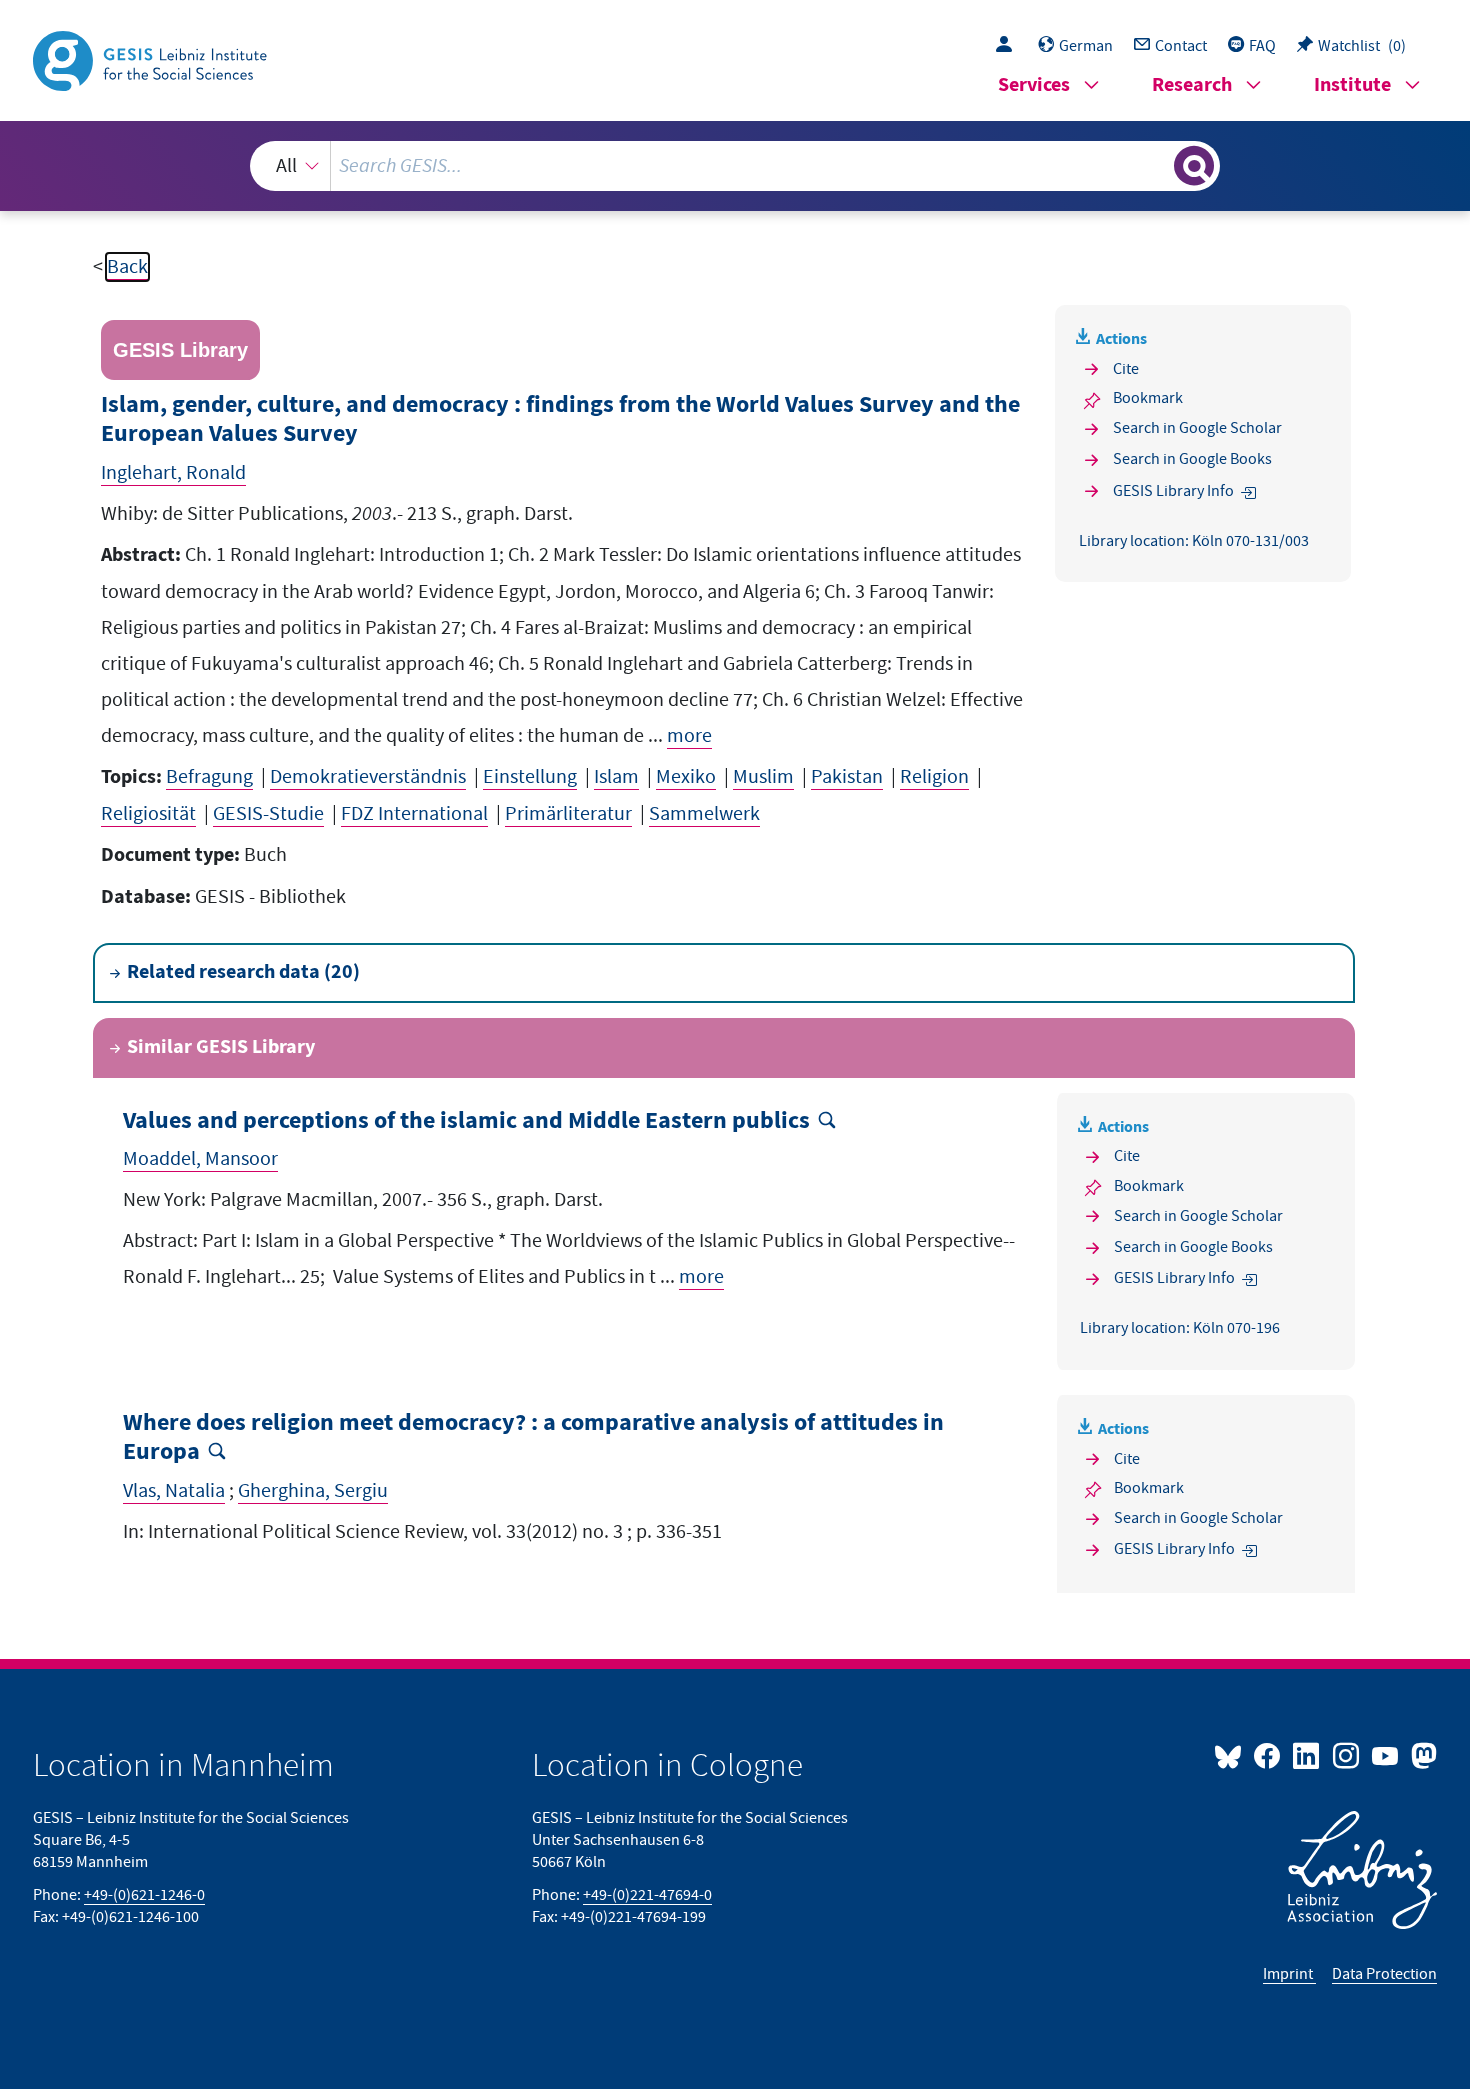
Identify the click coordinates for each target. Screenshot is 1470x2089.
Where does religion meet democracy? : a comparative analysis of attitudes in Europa (533, 1438)
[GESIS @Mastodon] (1421, 1755)
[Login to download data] (1009, 46)
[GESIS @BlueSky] (1232, 1755)
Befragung (209, 777)
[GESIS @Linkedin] (1307, 1755)
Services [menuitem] (1034, 85)
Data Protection (1384, 1974)
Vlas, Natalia (174, 1491)
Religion (934, 777)
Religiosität (148, 814)
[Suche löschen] (1157, 165)
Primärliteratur (568, 814)
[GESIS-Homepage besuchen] (152, 59)
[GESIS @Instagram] (1346, 1755)
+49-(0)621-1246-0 (144, 1895)
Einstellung (530, 777)
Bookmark (1148, 398)
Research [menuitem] (1192, 85)
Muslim (763, 777)
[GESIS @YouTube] (1386, 1755)
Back (127, 267)
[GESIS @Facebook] (1268, 1755)
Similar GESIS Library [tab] (221, 1047)
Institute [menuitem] (1352, 85)
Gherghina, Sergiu (313, 1491)
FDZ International (414, 814)
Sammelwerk (704, 814)
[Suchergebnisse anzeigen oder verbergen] (1194, 166)
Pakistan (847, 777)
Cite (1126, 369)
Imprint (1289, 1974)
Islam (616, 777)
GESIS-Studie (268, 814)
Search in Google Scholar (1197, 428)
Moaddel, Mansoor (200, 1159)
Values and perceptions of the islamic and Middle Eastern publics (466, 1121)
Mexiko (686, 777)
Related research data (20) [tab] (243, 972)
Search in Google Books (1192, 459)
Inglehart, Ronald (173, 473)
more (689, 736)
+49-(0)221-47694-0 (647, 1895)
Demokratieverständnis (368, 777)
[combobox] (735, 166)
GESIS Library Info (1173, 491)
